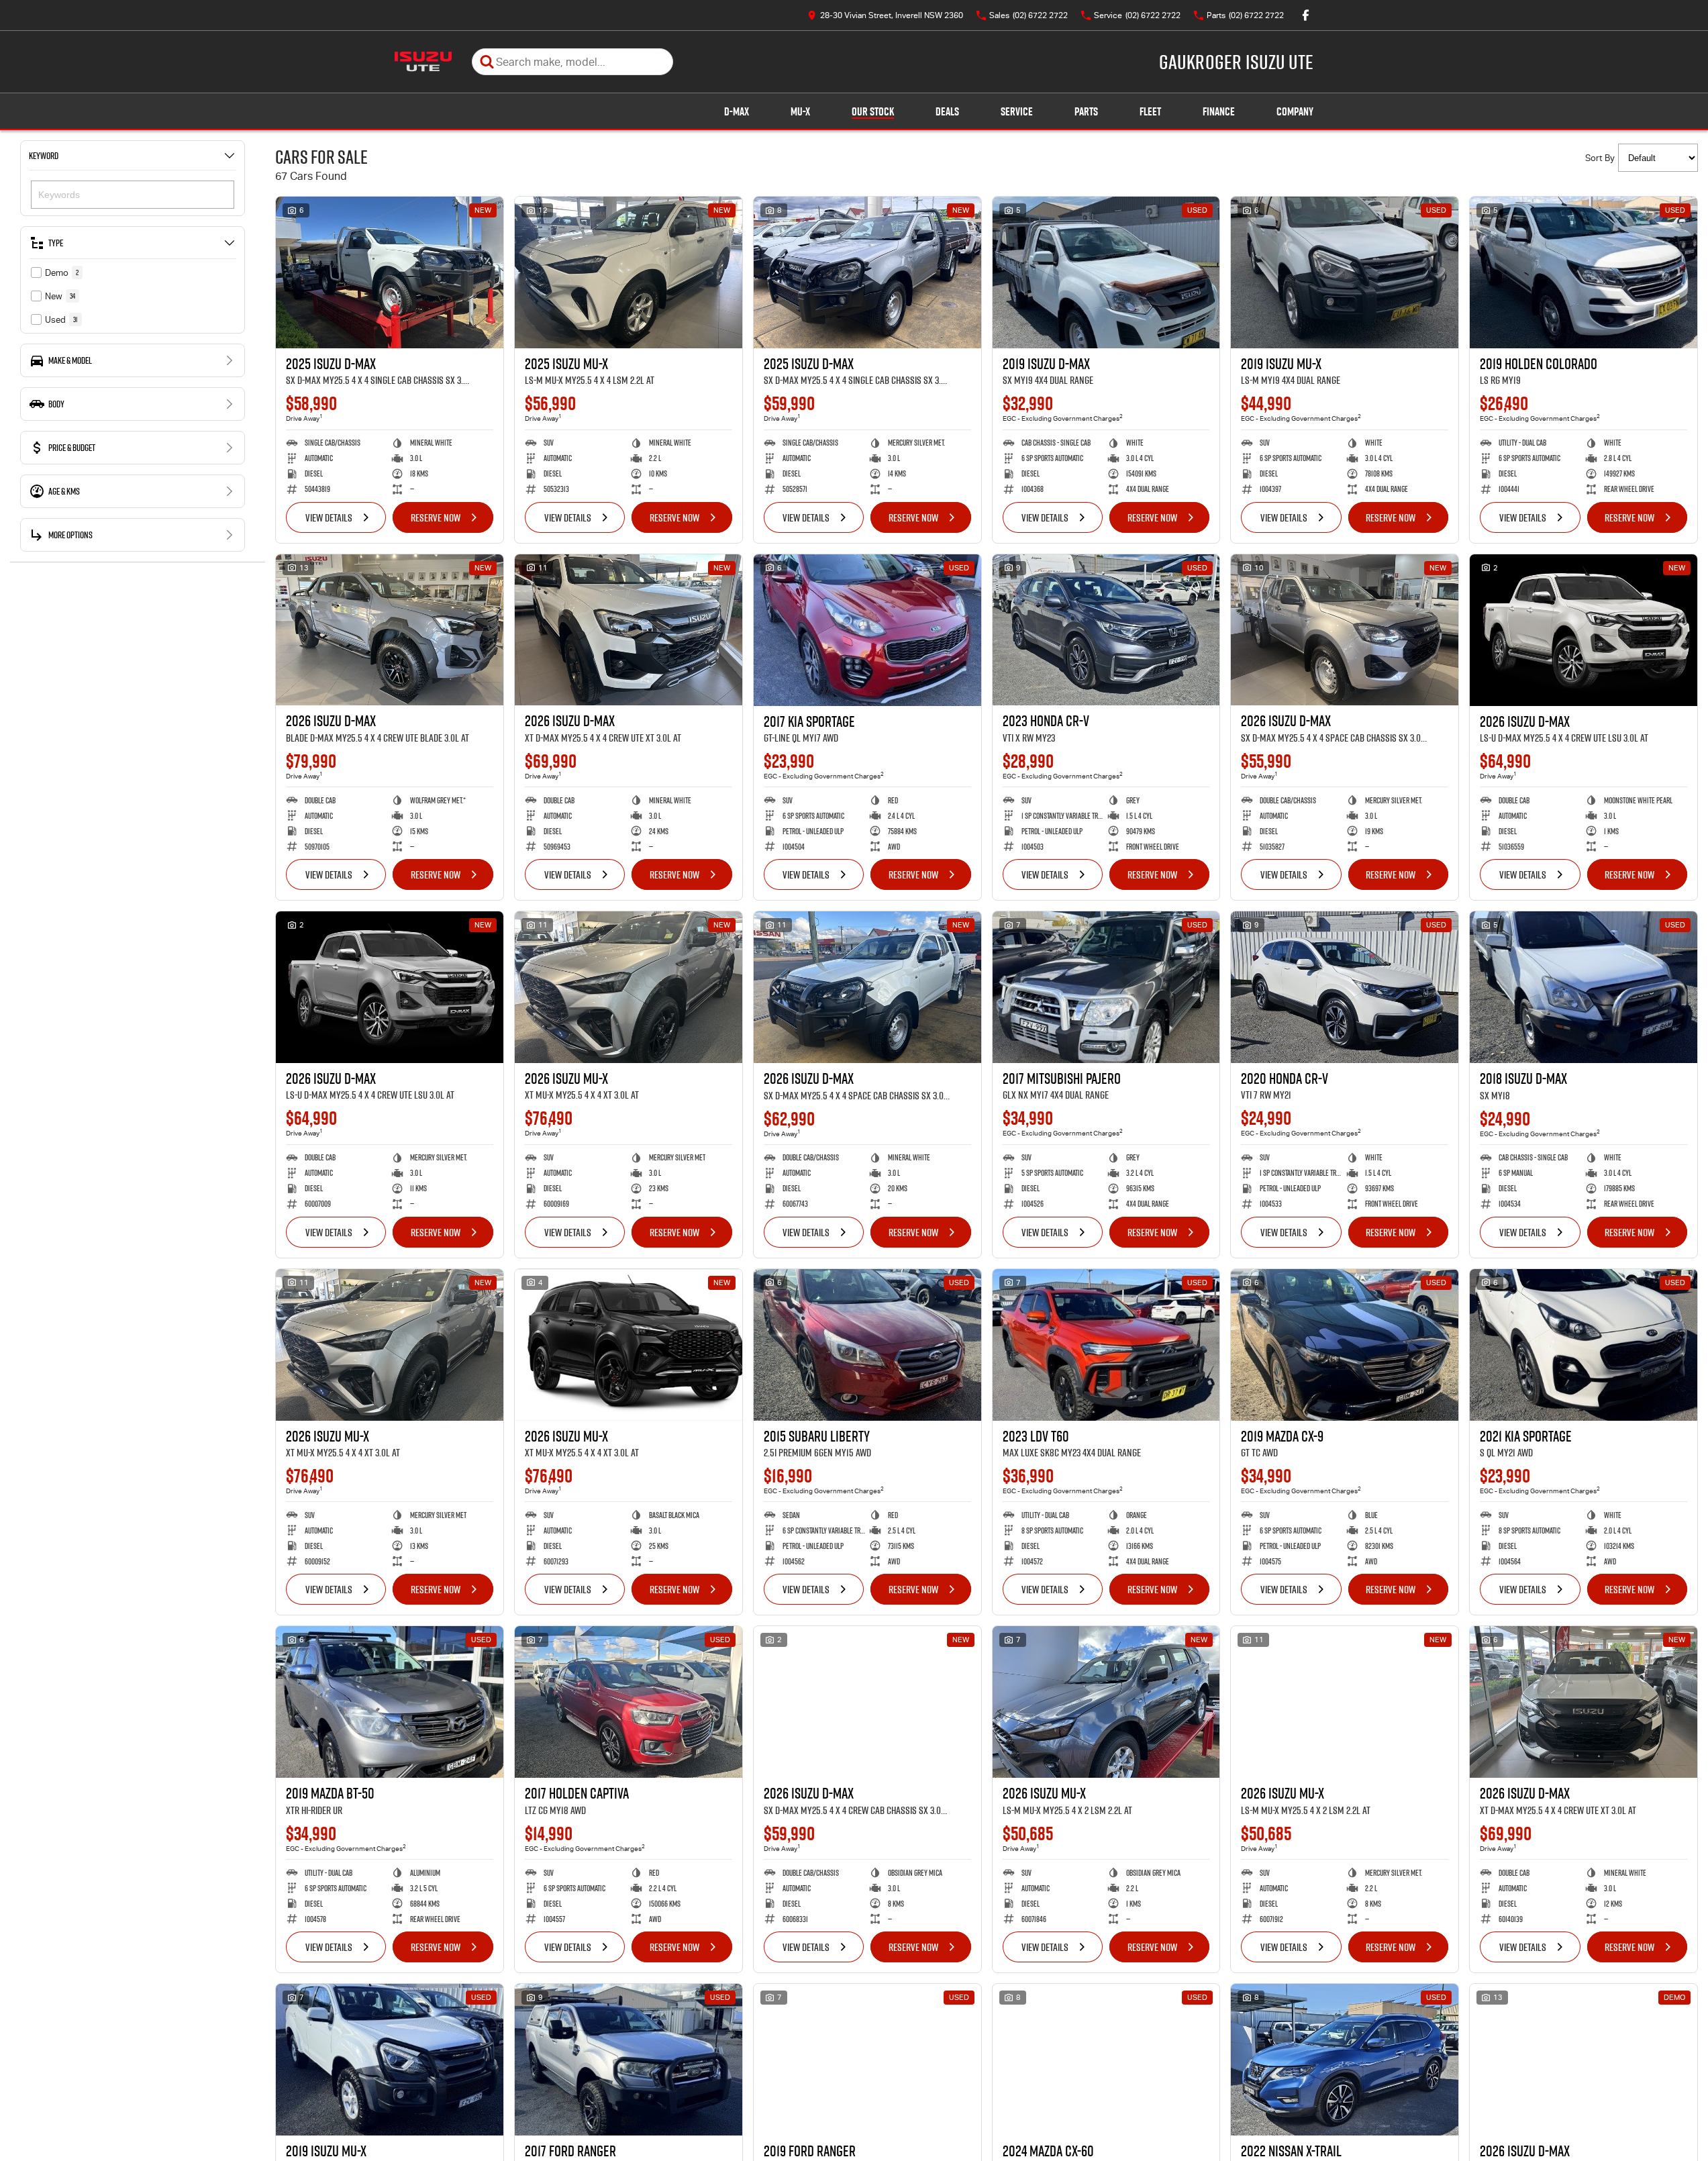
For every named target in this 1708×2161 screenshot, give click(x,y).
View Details (329, 517)
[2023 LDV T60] (1106, 1345)
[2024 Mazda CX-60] (1106, 2060)
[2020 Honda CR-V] (1345, 987)
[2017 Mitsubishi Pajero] (1106, 987)
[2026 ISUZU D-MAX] (390, 630)
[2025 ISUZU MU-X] (629, 272)
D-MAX (737, 111)
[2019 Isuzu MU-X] (1345, 272)
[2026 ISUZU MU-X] (629, 987)
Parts (1086, 111)
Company (1295, 111)
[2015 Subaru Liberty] (867, 1345)
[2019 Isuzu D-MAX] (1106, 272)
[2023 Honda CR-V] (1106, 630)
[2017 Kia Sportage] (867, 630)
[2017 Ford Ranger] (629, 2060)
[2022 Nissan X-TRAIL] (1345, 2060)
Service (1017, 111)
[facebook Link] (1306, 15)
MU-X (800, 111)
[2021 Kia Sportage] (1584, 1345)
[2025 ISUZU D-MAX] (390, 272)
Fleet (1150, 111)
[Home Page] (423, 62)
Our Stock (873, 111)
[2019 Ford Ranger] (867, 2060)
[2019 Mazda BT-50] (390, 1702)
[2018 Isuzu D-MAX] (1584, 987)
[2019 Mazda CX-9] (1345, 1345)
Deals (947, 111)
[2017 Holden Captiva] (629, 1702)
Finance (1219, 111)
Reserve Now (436, 517)
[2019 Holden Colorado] (1584, 272)
